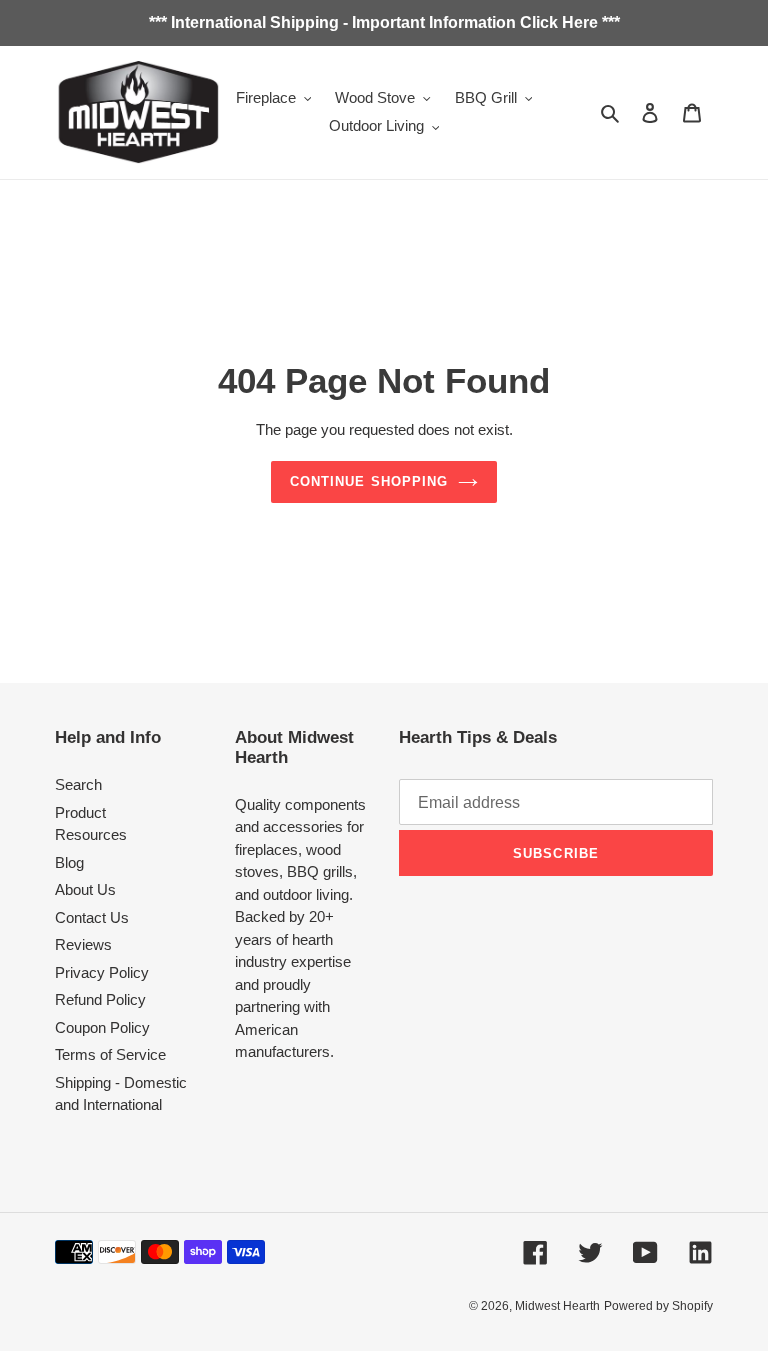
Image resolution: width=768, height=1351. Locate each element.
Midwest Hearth (557, 1306)
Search (78, 784)
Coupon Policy (102, 1027)
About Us (85, 889)
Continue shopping (369, 481)
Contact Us (92, 917)
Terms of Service (110, 1054)
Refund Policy (100, 999)
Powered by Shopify (658, 1306)
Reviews (83, 944)
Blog (69, 862)
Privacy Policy (102, 972)
